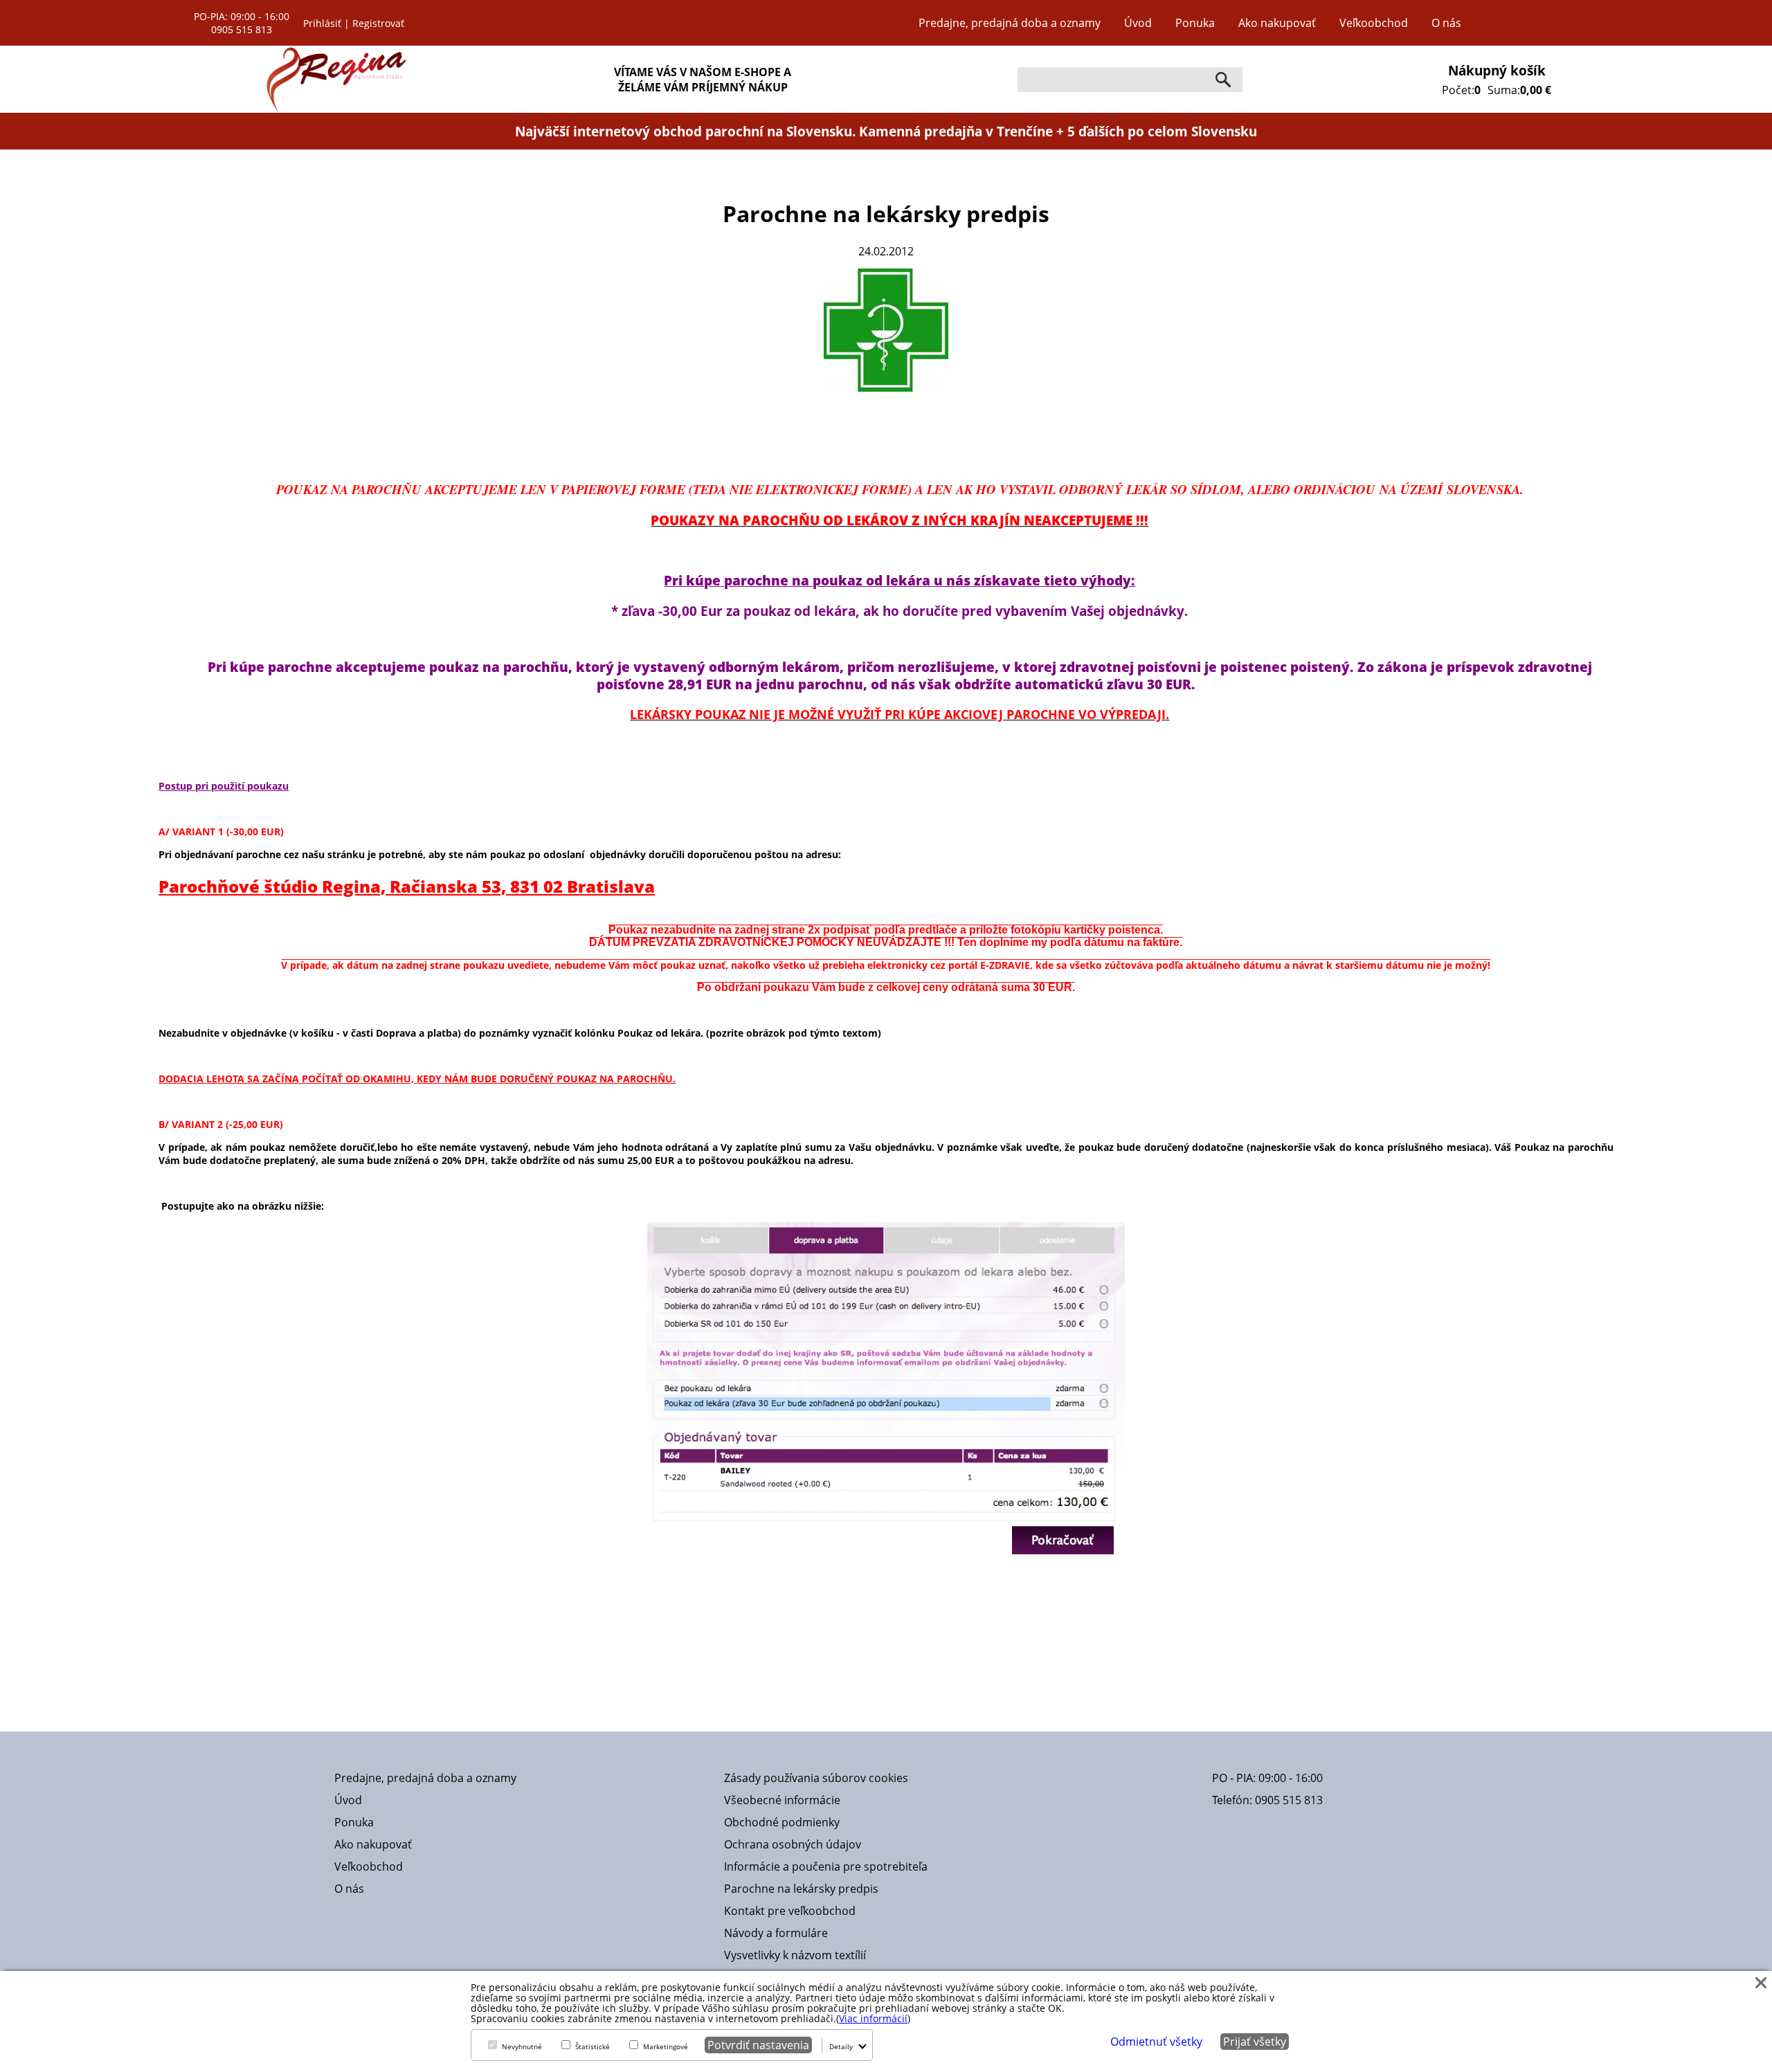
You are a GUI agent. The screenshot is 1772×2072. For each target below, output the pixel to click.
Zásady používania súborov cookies (816, 1778)
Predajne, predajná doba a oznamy (1010, 23)
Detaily (841, 2046)
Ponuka (1195, 23)
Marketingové (666, 2046)
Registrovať (378, 23)
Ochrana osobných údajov (793, 1844)
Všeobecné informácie (782, 1800)
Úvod (1138, 23)
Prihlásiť (322, 23)
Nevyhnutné (522, 2046)
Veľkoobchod (1374, 23)
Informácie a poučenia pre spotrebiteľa (826, 1866)
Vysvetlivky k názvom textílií (795, 1955)
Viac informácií (873, 2018)
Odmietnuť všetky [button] (1156, 2042)
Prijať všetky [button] (1255, 2042)
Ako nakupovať (1277, 23)
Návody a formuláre (776, 1933)
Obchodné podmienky (782, 1822)
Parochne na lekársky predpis (801, 1889)
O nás (1446, 23)
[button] (1761, 1982)
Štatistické (593, 2046)
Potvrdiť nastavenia (758, 2045)
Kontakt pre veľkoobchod (790, 1911)
